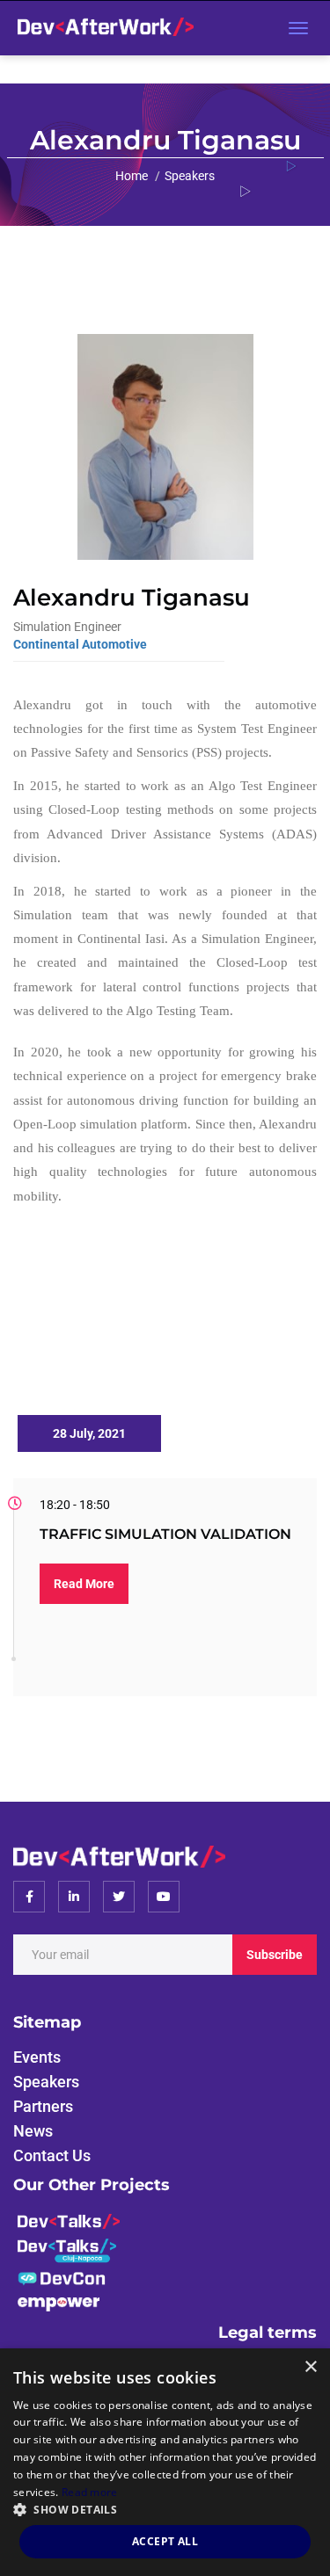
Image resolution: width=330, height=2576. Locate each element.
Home (132, 176)
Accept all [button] (165, 2541)
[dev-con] (62, 2278)
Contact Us (52, 2155)
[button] (165, 2509)
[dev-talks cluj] (67, 2249)
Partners (43, 2106)
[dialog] (165, 2462)
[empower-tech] (59, 2303)
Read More (84, 1584)
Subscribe (275, 1955)
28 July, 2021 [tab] (89, 1433)
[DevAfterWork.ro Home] (101, 28)
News (33, 2131)
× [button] (310, 2367)
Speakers (190, 176)
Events (37, 2057)
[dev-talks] (69, 2220)
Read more (90, 2492)
